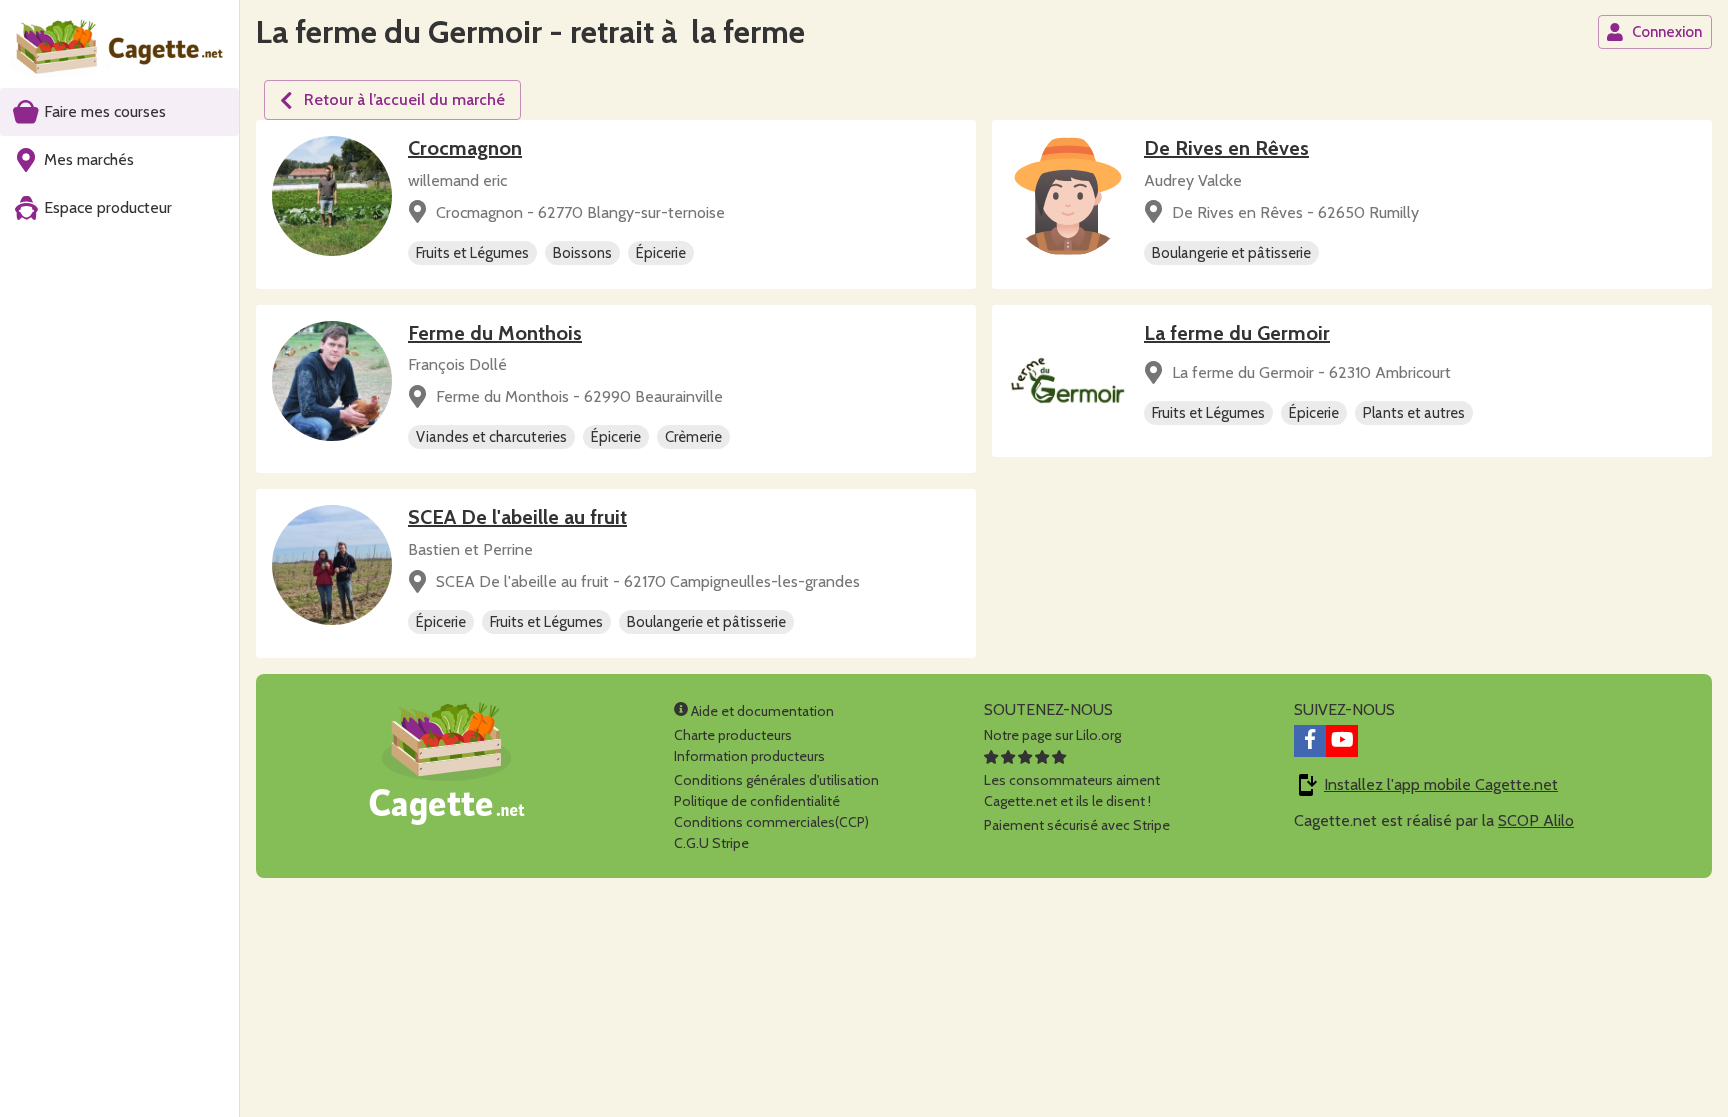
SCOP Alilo (1536, 820)
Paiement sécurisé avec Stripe (1077, 825)
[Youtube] (1342, 741)
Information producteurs (749, 756)
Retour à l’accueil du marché (404, 99)
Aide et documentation (761, 711)
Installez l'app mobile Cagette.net (1441, 784)
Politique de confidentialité (757, 801)
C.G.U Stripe (711, 843)
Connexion (1667, 32)
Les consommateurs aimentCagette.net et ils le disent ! (1072, 790)
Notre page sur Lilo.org (1052, 735)
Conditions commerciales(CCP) (771, 822)
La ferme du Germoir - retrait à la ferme (530, 31)
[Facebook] (1310, 741)
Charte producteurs (733, 735)
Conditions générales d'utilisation (776, 780)
